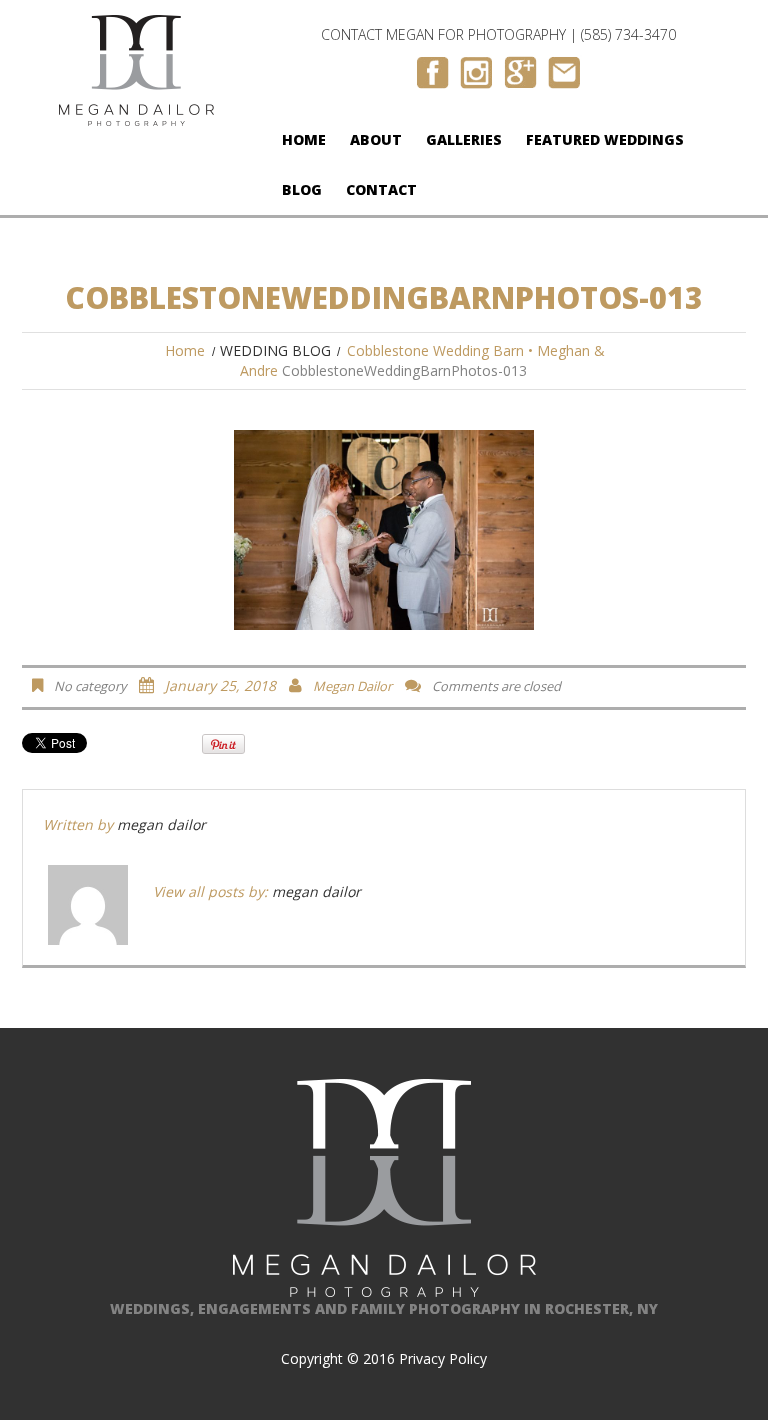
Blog (302, 189)
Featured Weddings (605, 139)
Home (304, 139)
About (376, 139)
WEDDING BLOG (275, 350)
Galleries (464, 139)
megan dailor (352, 686)
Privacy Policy (443, 1358)
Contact (381, 189)
